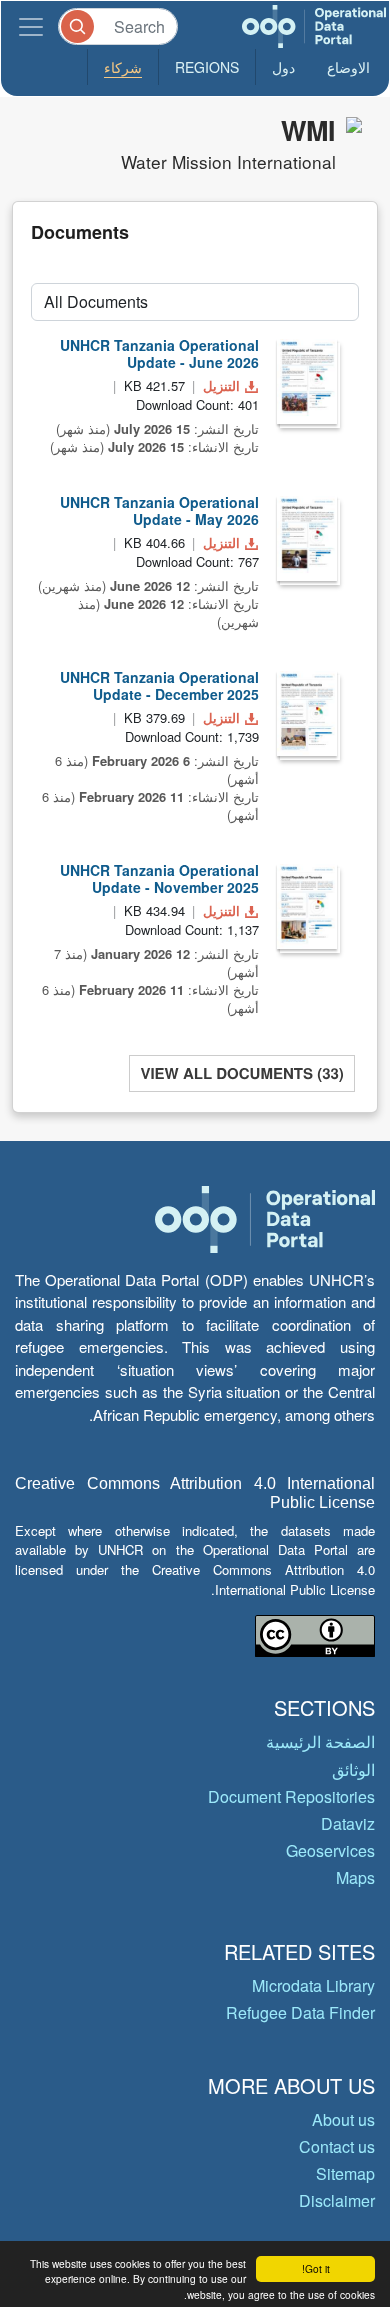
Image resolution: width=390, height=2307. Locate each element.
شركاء (123, 67)
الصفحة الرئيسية (320, 1741)
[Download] (307, 381)
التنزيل (221, 385)
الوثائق (353, 1769)
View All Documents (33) (241, 1073)
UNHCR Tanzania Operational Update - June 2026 (159, 353)
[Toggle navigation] (31, 26)
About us (343, 2119)
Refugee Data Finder (300, 2012)
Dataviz (348, 1823)
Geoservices (330, 1850)
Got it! (316, 2268)
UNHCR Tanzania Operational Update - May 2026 (159, 510)
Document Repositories (291, 1796)
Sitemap (345, 2173)
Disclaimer (337, 2200)
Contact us (337, 2146)
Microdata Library (313, 1985)
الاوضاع (348, 67)
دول (283, 67)
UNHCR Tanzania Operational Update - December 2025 (159, 685)
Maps (355, 1877)
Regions (207, 67)
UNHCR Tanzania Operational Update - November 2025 (159, 878)
